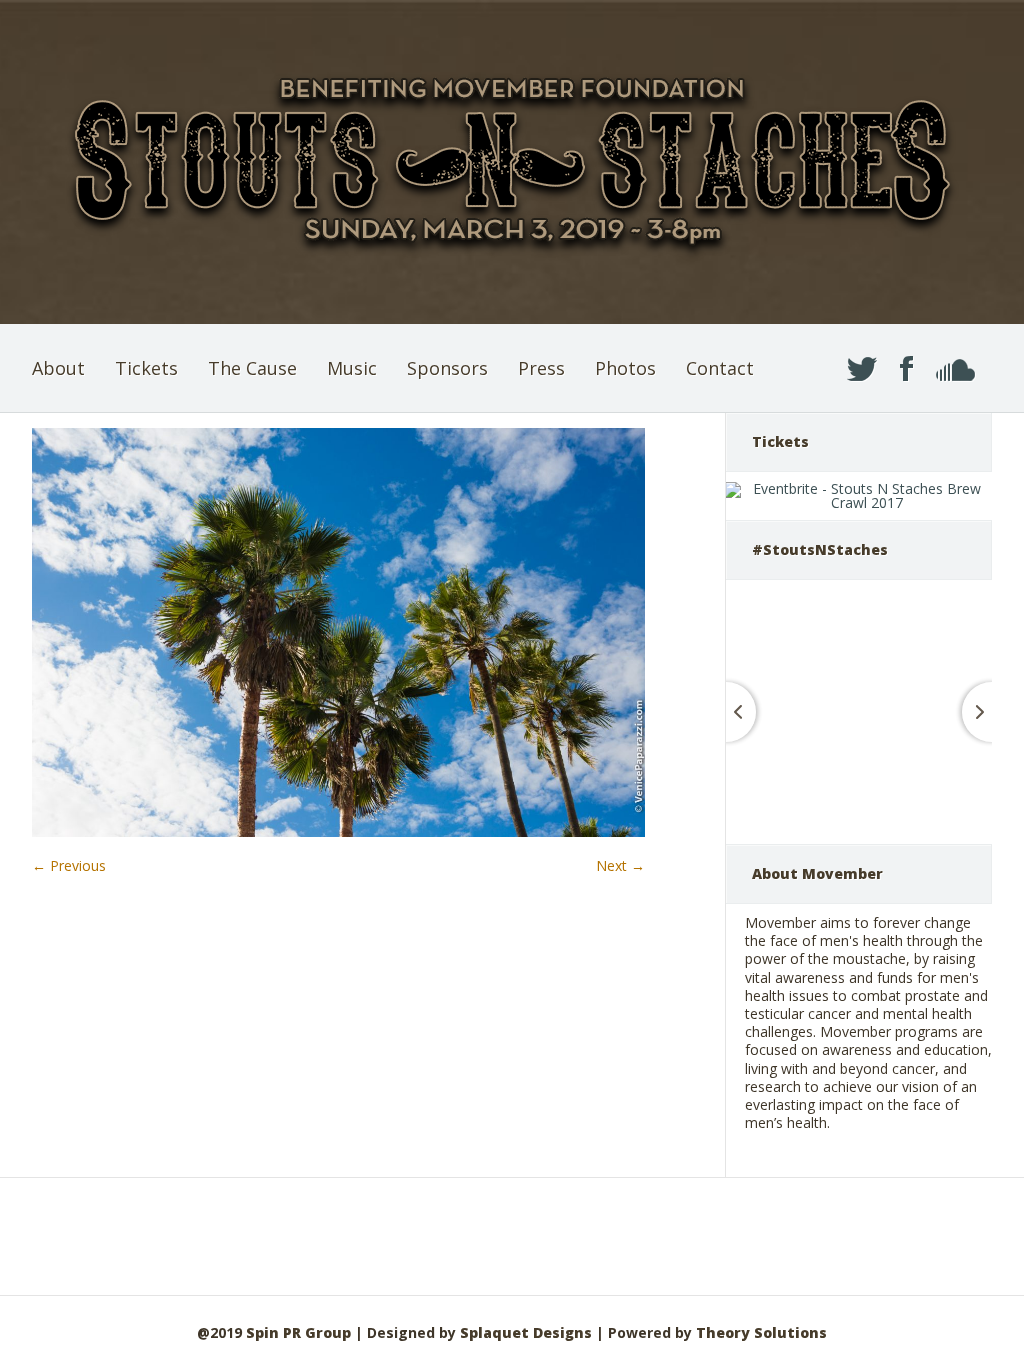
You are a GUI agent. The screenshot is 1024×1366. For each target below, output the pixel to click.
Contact (720, 368)
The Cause (252, 368)
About (58, 368)
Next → (620, 865)
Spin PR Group (298, 1332)
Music (352, 368)
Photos (625, 368)
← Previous (69, 865)
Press (541, 368)
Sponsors (447, 368)
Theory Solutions (761, 1332)
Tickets (146, 368)
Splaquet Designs (526, 1332)
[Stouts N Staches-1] (338, 831)
